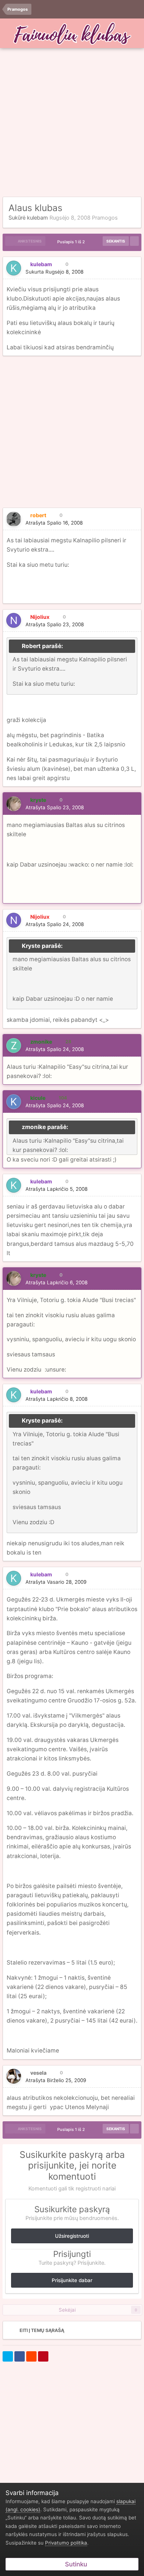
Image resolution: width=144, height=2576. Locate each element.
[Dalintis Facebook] (20, 2356)
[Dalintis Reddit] (31, 2356)
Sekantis (116, 241)
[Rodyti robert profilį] (14, 519)
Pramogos (105, 218)
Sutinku (75, 2564)
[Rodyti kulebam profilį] (14, 268)
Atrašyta (54, 523)
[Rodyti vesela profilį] (14, 2076)
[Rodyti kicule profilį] (14, 1102)
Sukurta (54, 272)
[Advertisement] (72, 123)
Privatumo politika (66, 2543)
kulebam (37, 218)
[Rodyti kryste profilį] (14, 804)
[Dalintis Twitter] (8, 2356)
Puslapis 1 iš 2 (72, 242)
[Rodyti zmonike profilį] (14, 1045)
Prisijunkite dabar (72, 2280)
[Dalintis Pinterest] (43, 2356)
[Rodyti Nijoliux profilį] (14, 620)
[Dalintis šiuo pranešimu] (133, 272)
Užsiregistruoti (72, 2236)
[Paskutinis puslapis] (134, 241)
